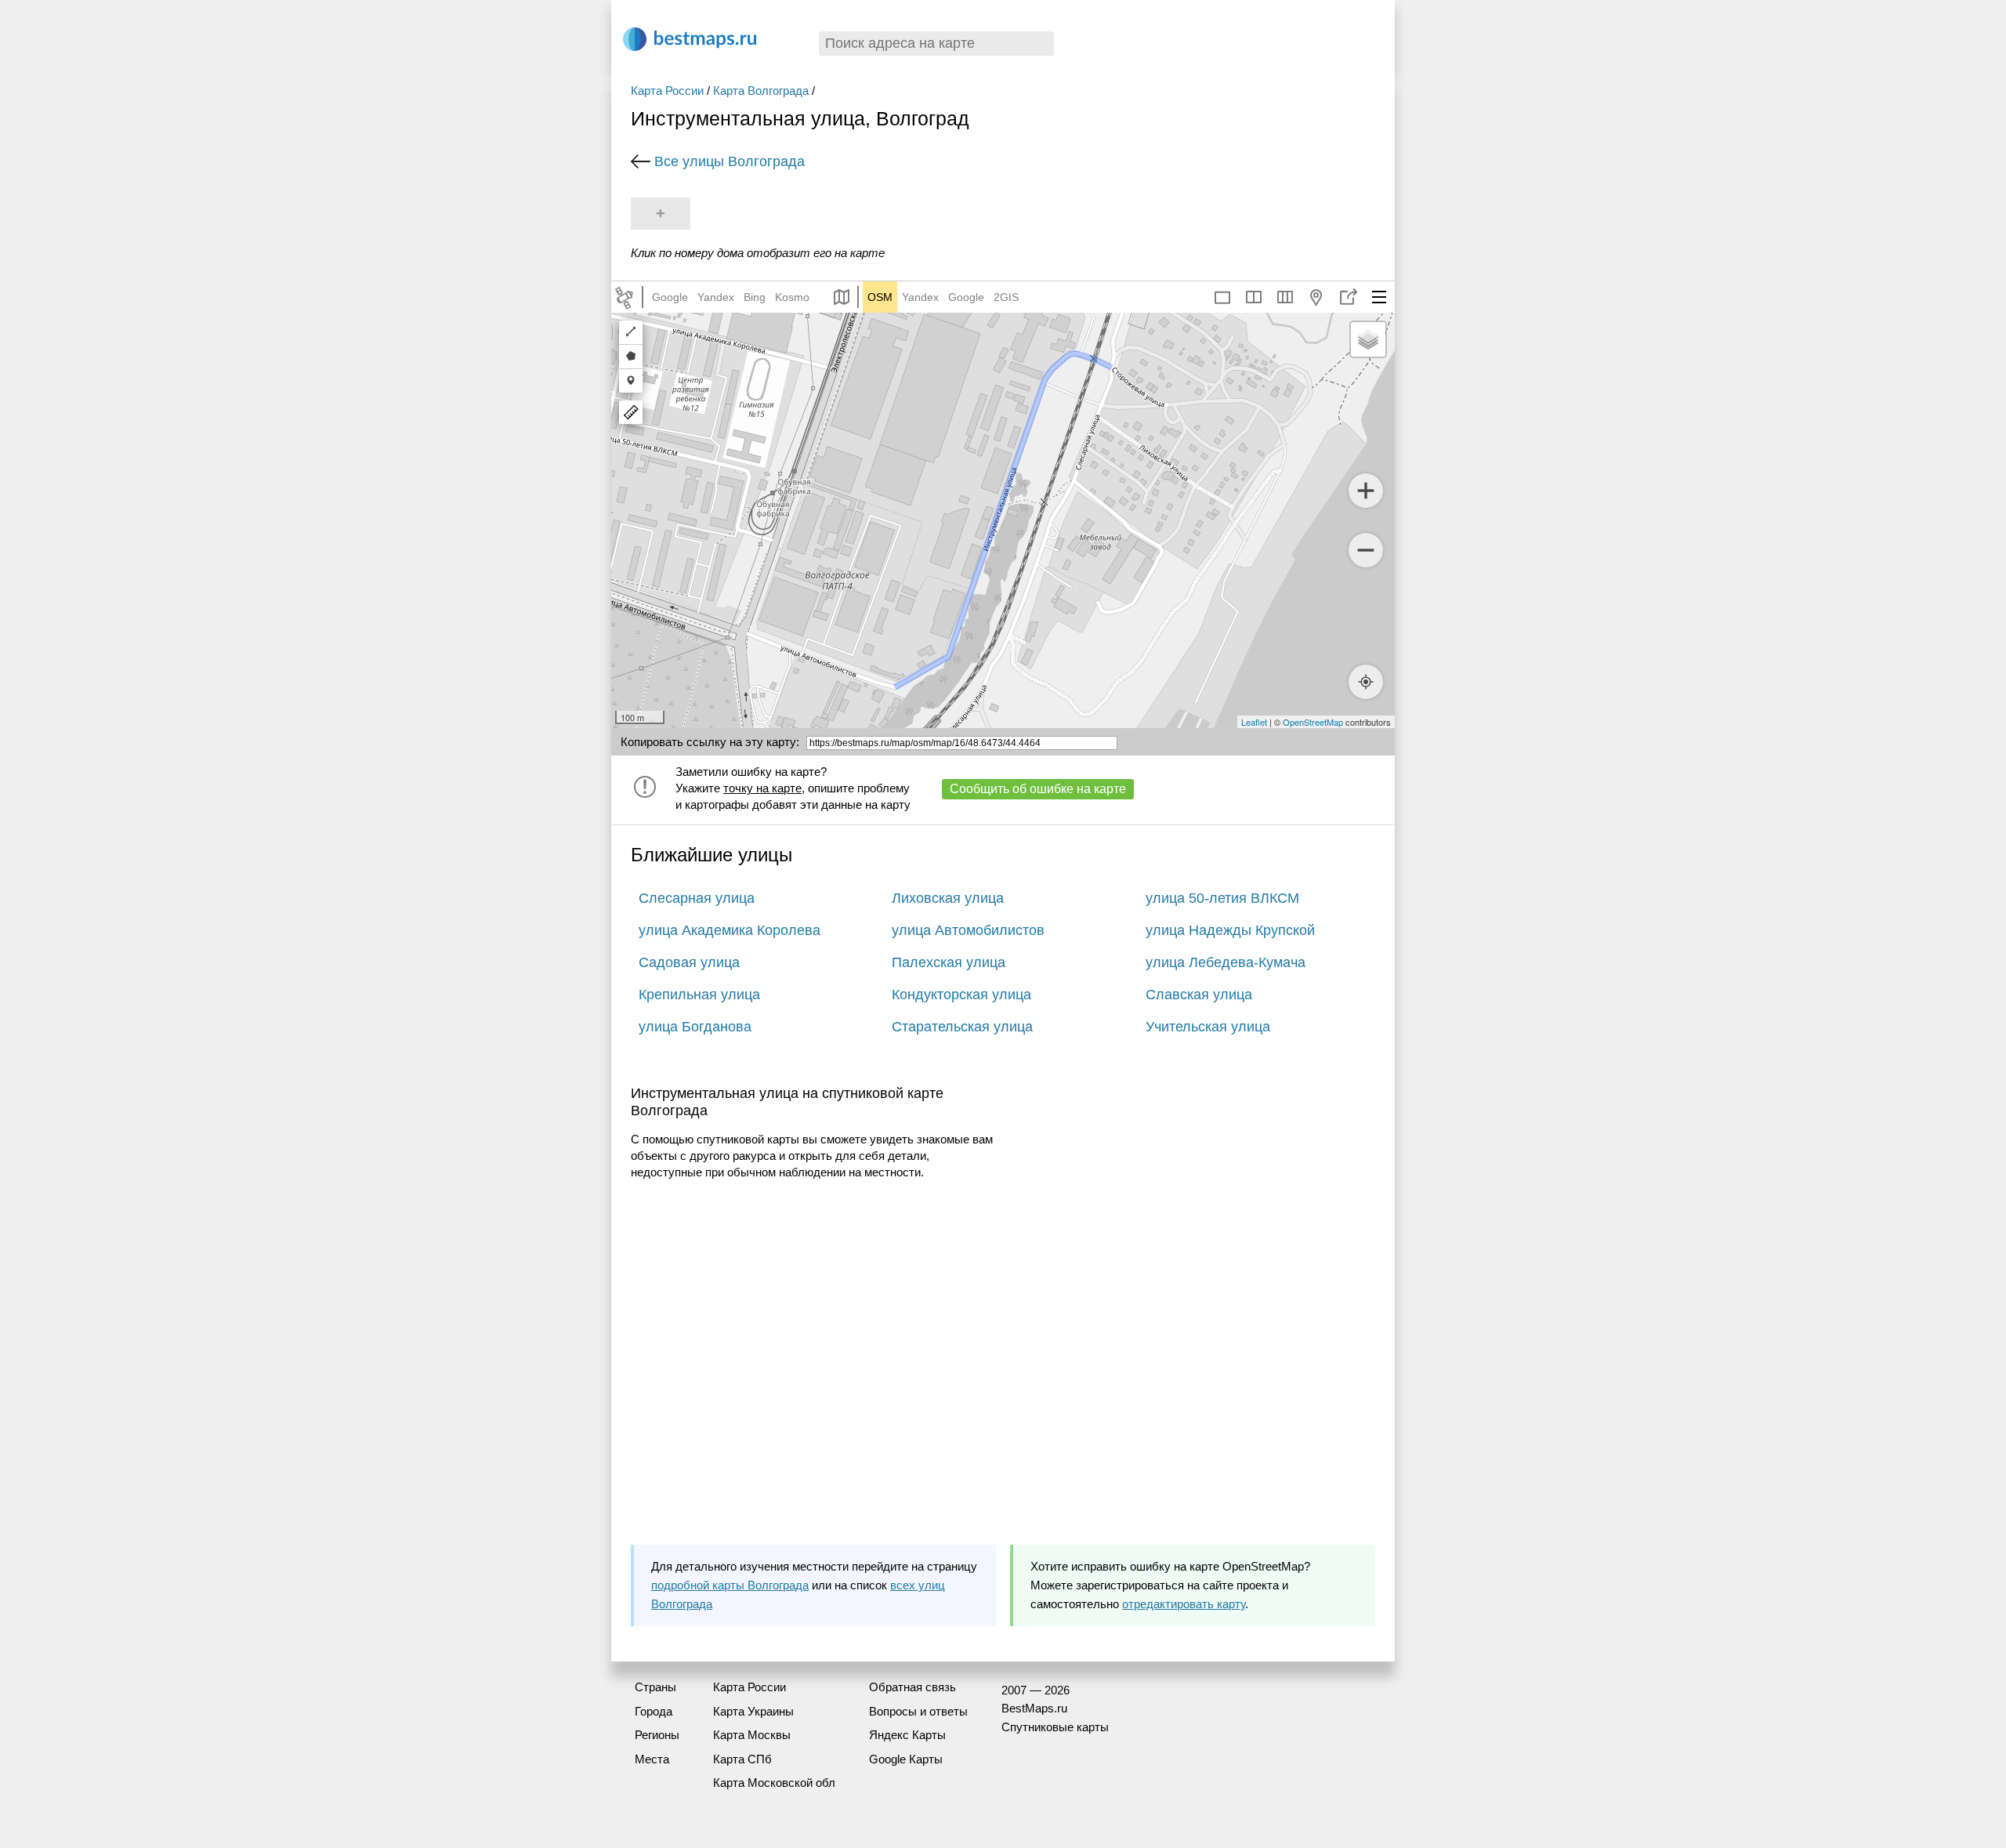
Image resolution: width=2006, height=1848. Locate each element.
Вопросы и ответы (918, 1711)
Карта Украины (753, 1711)
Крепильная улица (699, 995)
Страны (655, 1687)
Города (654, 1711)
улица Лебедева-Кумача (1226, 962)
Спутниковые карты (1055, 1727)
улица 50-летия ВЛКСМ (1222, 898)
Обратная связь (912, 1687)
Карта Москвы (752, 1735)
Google (670, 297)
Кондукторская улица (961, 995)
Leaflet (1254, 722)
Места (652, 1759)
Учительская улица (1208, 1027)
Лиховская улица (948, 898)
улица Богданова (695, 1027)
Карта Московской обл (774, 1783)
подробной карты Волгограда (730, 1585)
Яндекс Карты (907, 1735)
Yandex (716, 297)
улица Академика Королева (730, 930)
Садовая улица (689, 962)
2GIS (1006, 297)
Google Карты (906, 1759)
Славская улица (1199, 995)
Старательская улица (962, 1027)
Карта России (667, 91)
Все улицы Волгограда (730, 161)
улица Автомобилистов (968, 930)
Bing (755, 297)
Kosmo (792, 297)
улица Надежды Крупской (1230, 930)
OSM (880, 297)
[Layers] (1368, 339)
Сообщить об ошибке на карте (1038, 789)
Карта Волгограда (761, 91)
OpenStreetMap (1313, 722)
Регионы (657, 1735)
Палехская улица (949, 962)
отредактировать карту (1184, 1604)
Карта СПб (742, 1759)
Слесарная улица (697, 898)
